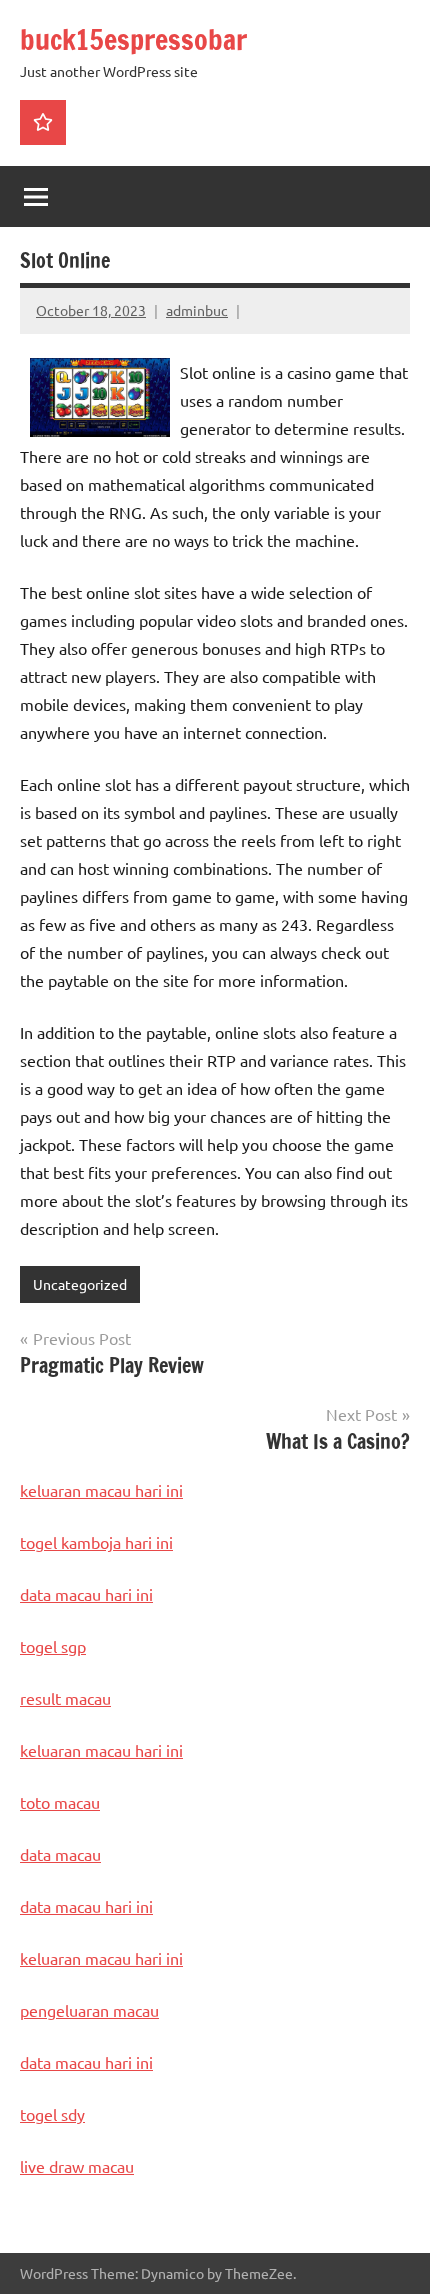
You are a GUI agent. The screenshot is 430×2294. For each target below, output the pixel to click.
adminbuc (197, 310)
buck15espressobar (133, 39)
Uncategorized (80, 1284)
